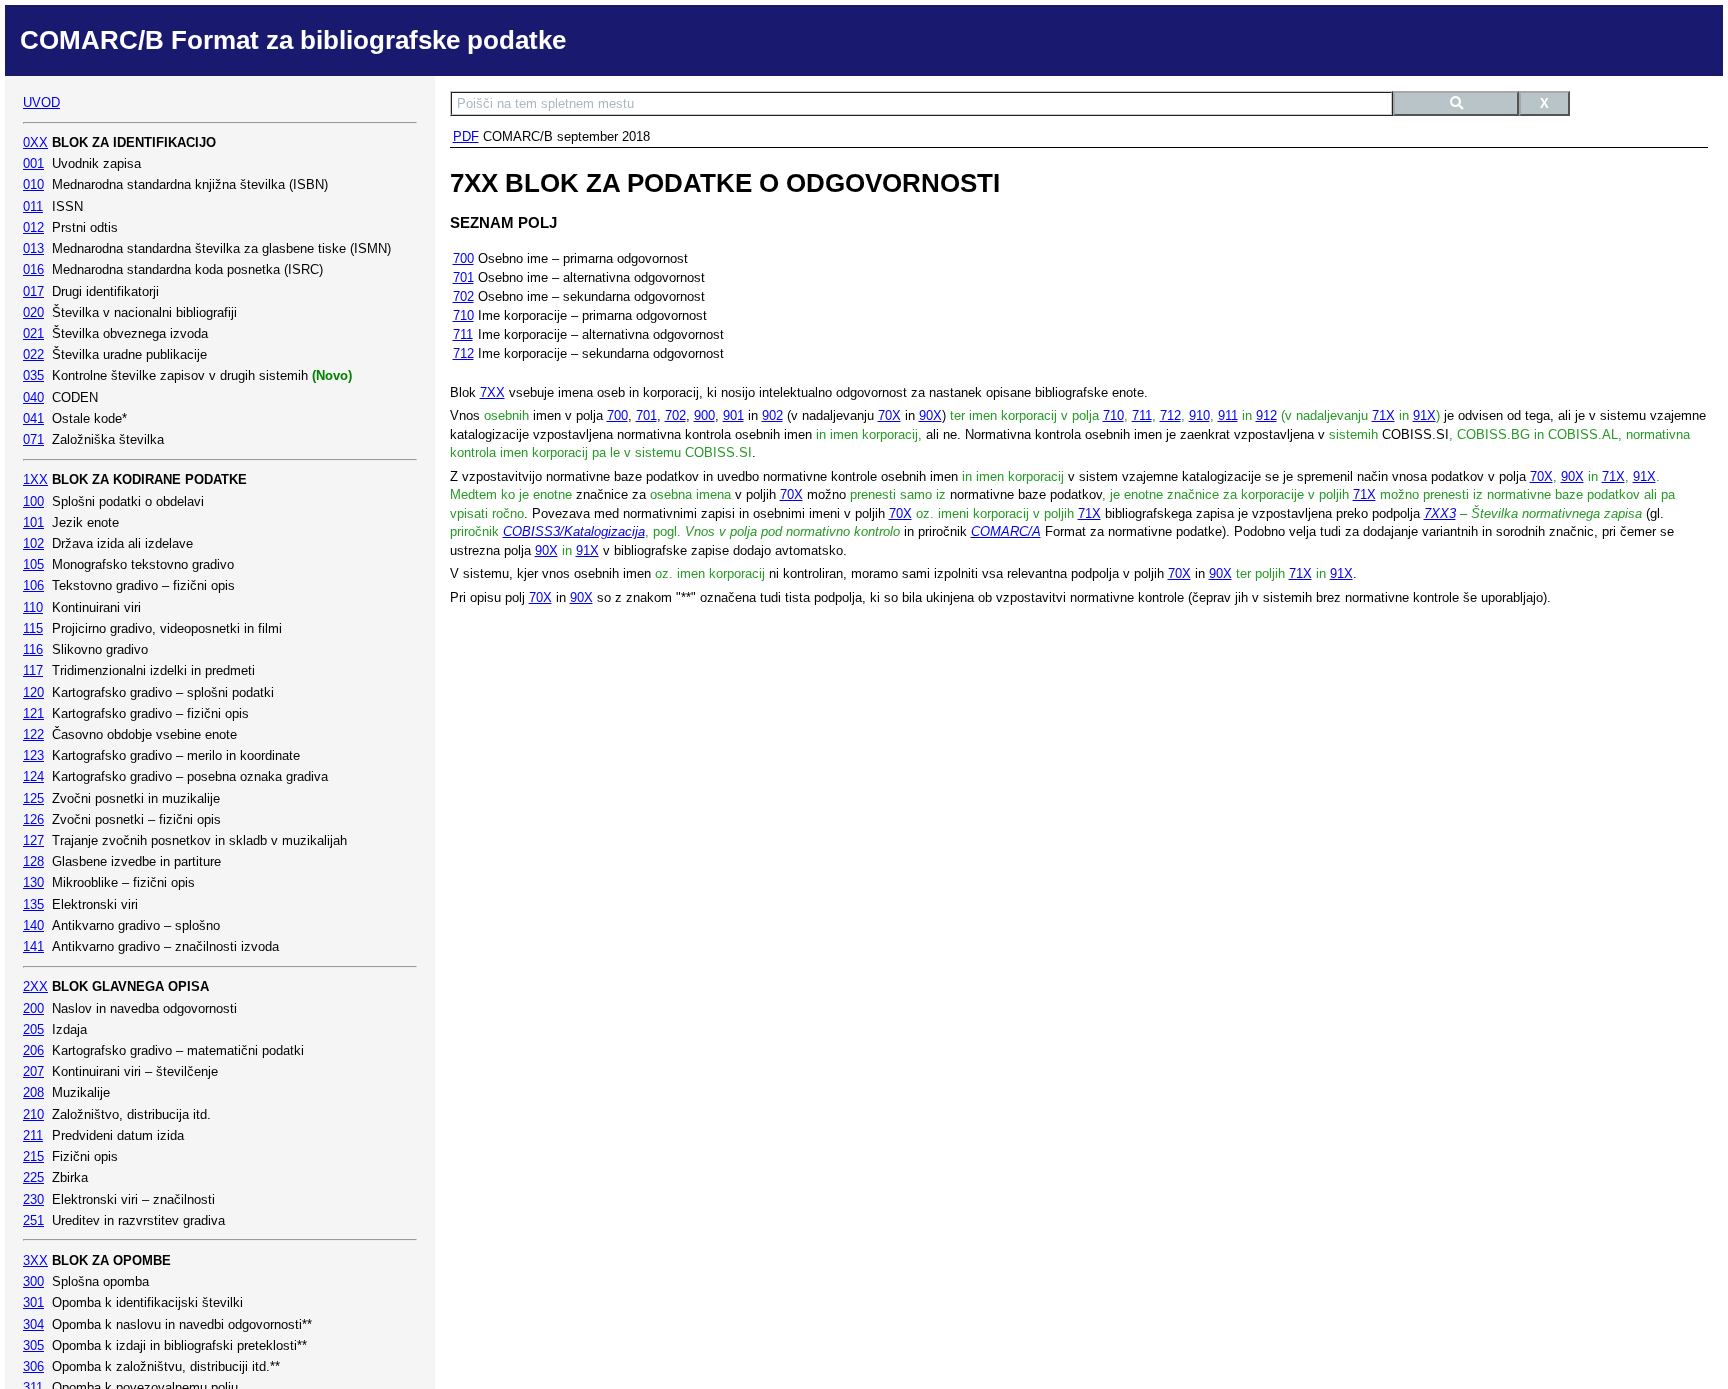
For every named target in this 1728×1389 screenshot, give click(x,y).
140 (33, 925)
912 (1266, 415)
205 (33, 1029)
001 (33, 163)
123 (33, 755)
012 (33, 227)
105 (33, 564)
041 (33, 418)
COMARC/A (1006, 531)
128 (33, 861)
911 (1228, 415)
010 (33, 184)
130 (33, 882)
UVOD (41, 102)
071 (33, 439)
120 (33, 692)
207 (33, 1071)
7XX (492, 392)
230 (33, 1199)
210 (33, 1114)
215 (33, 1156)
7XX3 (1440, 513)
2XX (35, 986)
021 (33, 333)
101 (33, 522)
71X (1383, 415)
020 (33, 312)
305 (33, 1345)
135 (33, 904)
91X (1424, 415)
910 (1199, 415)
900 (704, 415)
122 (33, 734)
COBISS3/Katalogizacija (574, 531)
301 (33, 1302)
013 (33, 248)
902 (772, 415)
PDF (466, 136)
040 (33, 397)
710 (463, 315)
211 (33, 1135)
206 (33, 1050)
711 (463, 334)
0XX (35, 142)
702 (463, 296)
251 (33, 1220)
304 (33, 1324)
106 (33, 585)
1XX (35, 479)
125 (33, 798)
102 (33, 543)
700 (463, 258)
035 (33, 375)
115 (33, 628)
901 (733, 415)
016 (33, 269)
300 (33, 1281)
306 (33, 1366)
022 (33, 354)
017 (33, 291)
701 (463, 277)
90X (930, 415)
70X (889, 415)
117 (33, 670)
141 (33, 946)
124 (33, 776)
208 (33, 1092)
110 (33, 607)
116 (33, 649)
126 (33, 819)
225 (33, 1177)
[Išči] (1456, 103)
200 (33, 1008)
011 (33, 206)
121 (33, 713)
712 (463, 353)
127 (33, 840)
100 (33, 501)
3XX (35, 1260)
